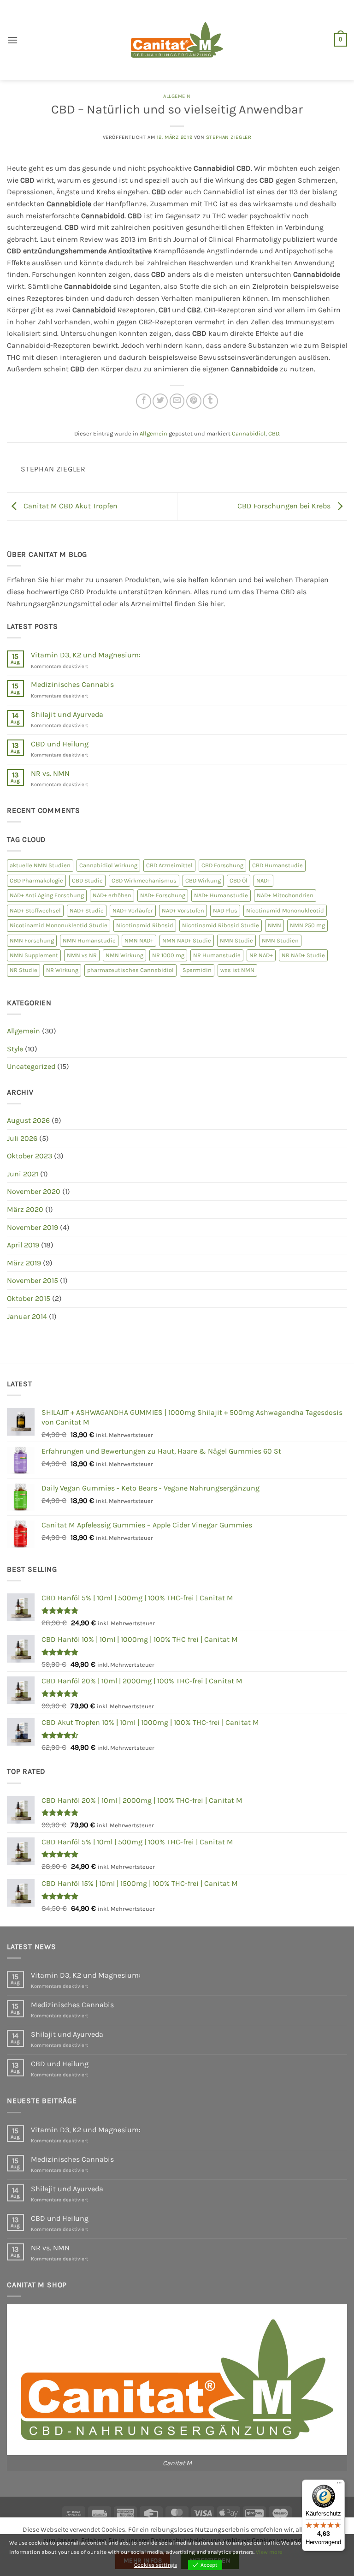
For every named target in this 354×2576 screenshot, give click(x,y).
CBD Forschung (222, 865)
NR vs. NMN (50, 773)
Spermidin (197, 970)
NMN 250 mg (307, 925)
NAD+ (263, 880)
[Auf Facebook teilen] (144, 401)
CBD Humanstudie (277, 865)
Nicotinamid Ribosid (145, 925)
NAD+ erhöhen (112, 895)
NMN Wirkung (124, 955)
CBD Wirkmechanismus (144, 880)
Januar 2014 (27, 1316)
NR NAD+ (261, 955)
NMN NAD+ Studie (187, 940)
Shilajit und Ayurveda (67, 714)
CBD (274, 433)
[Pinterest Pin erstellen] (194, 401)
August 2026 (28, 1120)
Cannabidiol (249, 433)
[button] (12, 40)
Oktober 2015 (29, 1298)
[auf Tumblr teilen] (210, 401)
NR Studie (24, 970)
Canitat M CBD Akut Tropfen (70, 506)
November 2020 (34, 1191)
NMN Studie (236, 940)
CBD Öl (239, 880)
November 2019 (32, 1227)
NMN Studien (280, 940)
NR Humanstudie (217, 955)
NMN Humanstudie (89, 940)
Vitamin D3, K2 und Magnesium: (86, 655)
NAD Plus (225, 910)
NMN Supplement (34, 955)
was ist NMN (237, 970)
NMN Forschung (32, 940)
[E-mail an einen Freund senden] (177, 401)
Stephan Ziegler (229, 137)
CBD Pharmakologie (36, 880)
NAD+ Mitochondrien (285, 895)
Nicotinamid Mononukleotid (285, 910)
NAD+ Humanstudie (221, 895)
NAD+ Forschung (163, 895)
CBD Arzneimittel (169, 865)
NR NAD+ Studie (303, 955)
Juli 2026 (22, 1138)
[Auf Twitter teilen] (160, 401)
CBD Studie (87, 880)
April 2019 (23, 1245)
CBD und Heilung (60, 744)
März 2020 (25, 1209)
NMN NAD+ (139, 940)
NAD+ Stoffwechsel (35, 910)
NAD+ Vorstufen (183, 910)
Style (15, 1049)
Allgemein (177, 96)
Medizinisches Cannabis (72, 684)
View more (269, 2552)
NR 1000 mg (168, 955)
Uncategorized (31, 1066)
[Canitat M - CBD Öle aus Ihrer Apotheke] (177, 40)
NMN (274, 925)
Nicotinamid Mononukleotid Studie (59, 925)
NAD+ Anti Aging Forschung (47, 895)
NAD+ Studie (87, 910)
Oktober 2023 (29, 1156)
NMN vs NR (82, 955)
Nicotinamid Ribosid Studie (221, 925)
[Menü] (339, 2485)
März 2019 (24, 1263)
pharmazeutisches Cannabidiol (130, 970)
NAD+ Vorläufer (133, 910)
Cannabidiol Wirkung (108, 865)
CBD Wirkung (203, 880)
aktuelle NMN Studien (40, 865)
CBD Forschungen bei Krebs (285, 506)
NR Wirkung (62, 970)
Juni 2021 (23, 1174)
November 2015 (32, 1280)
